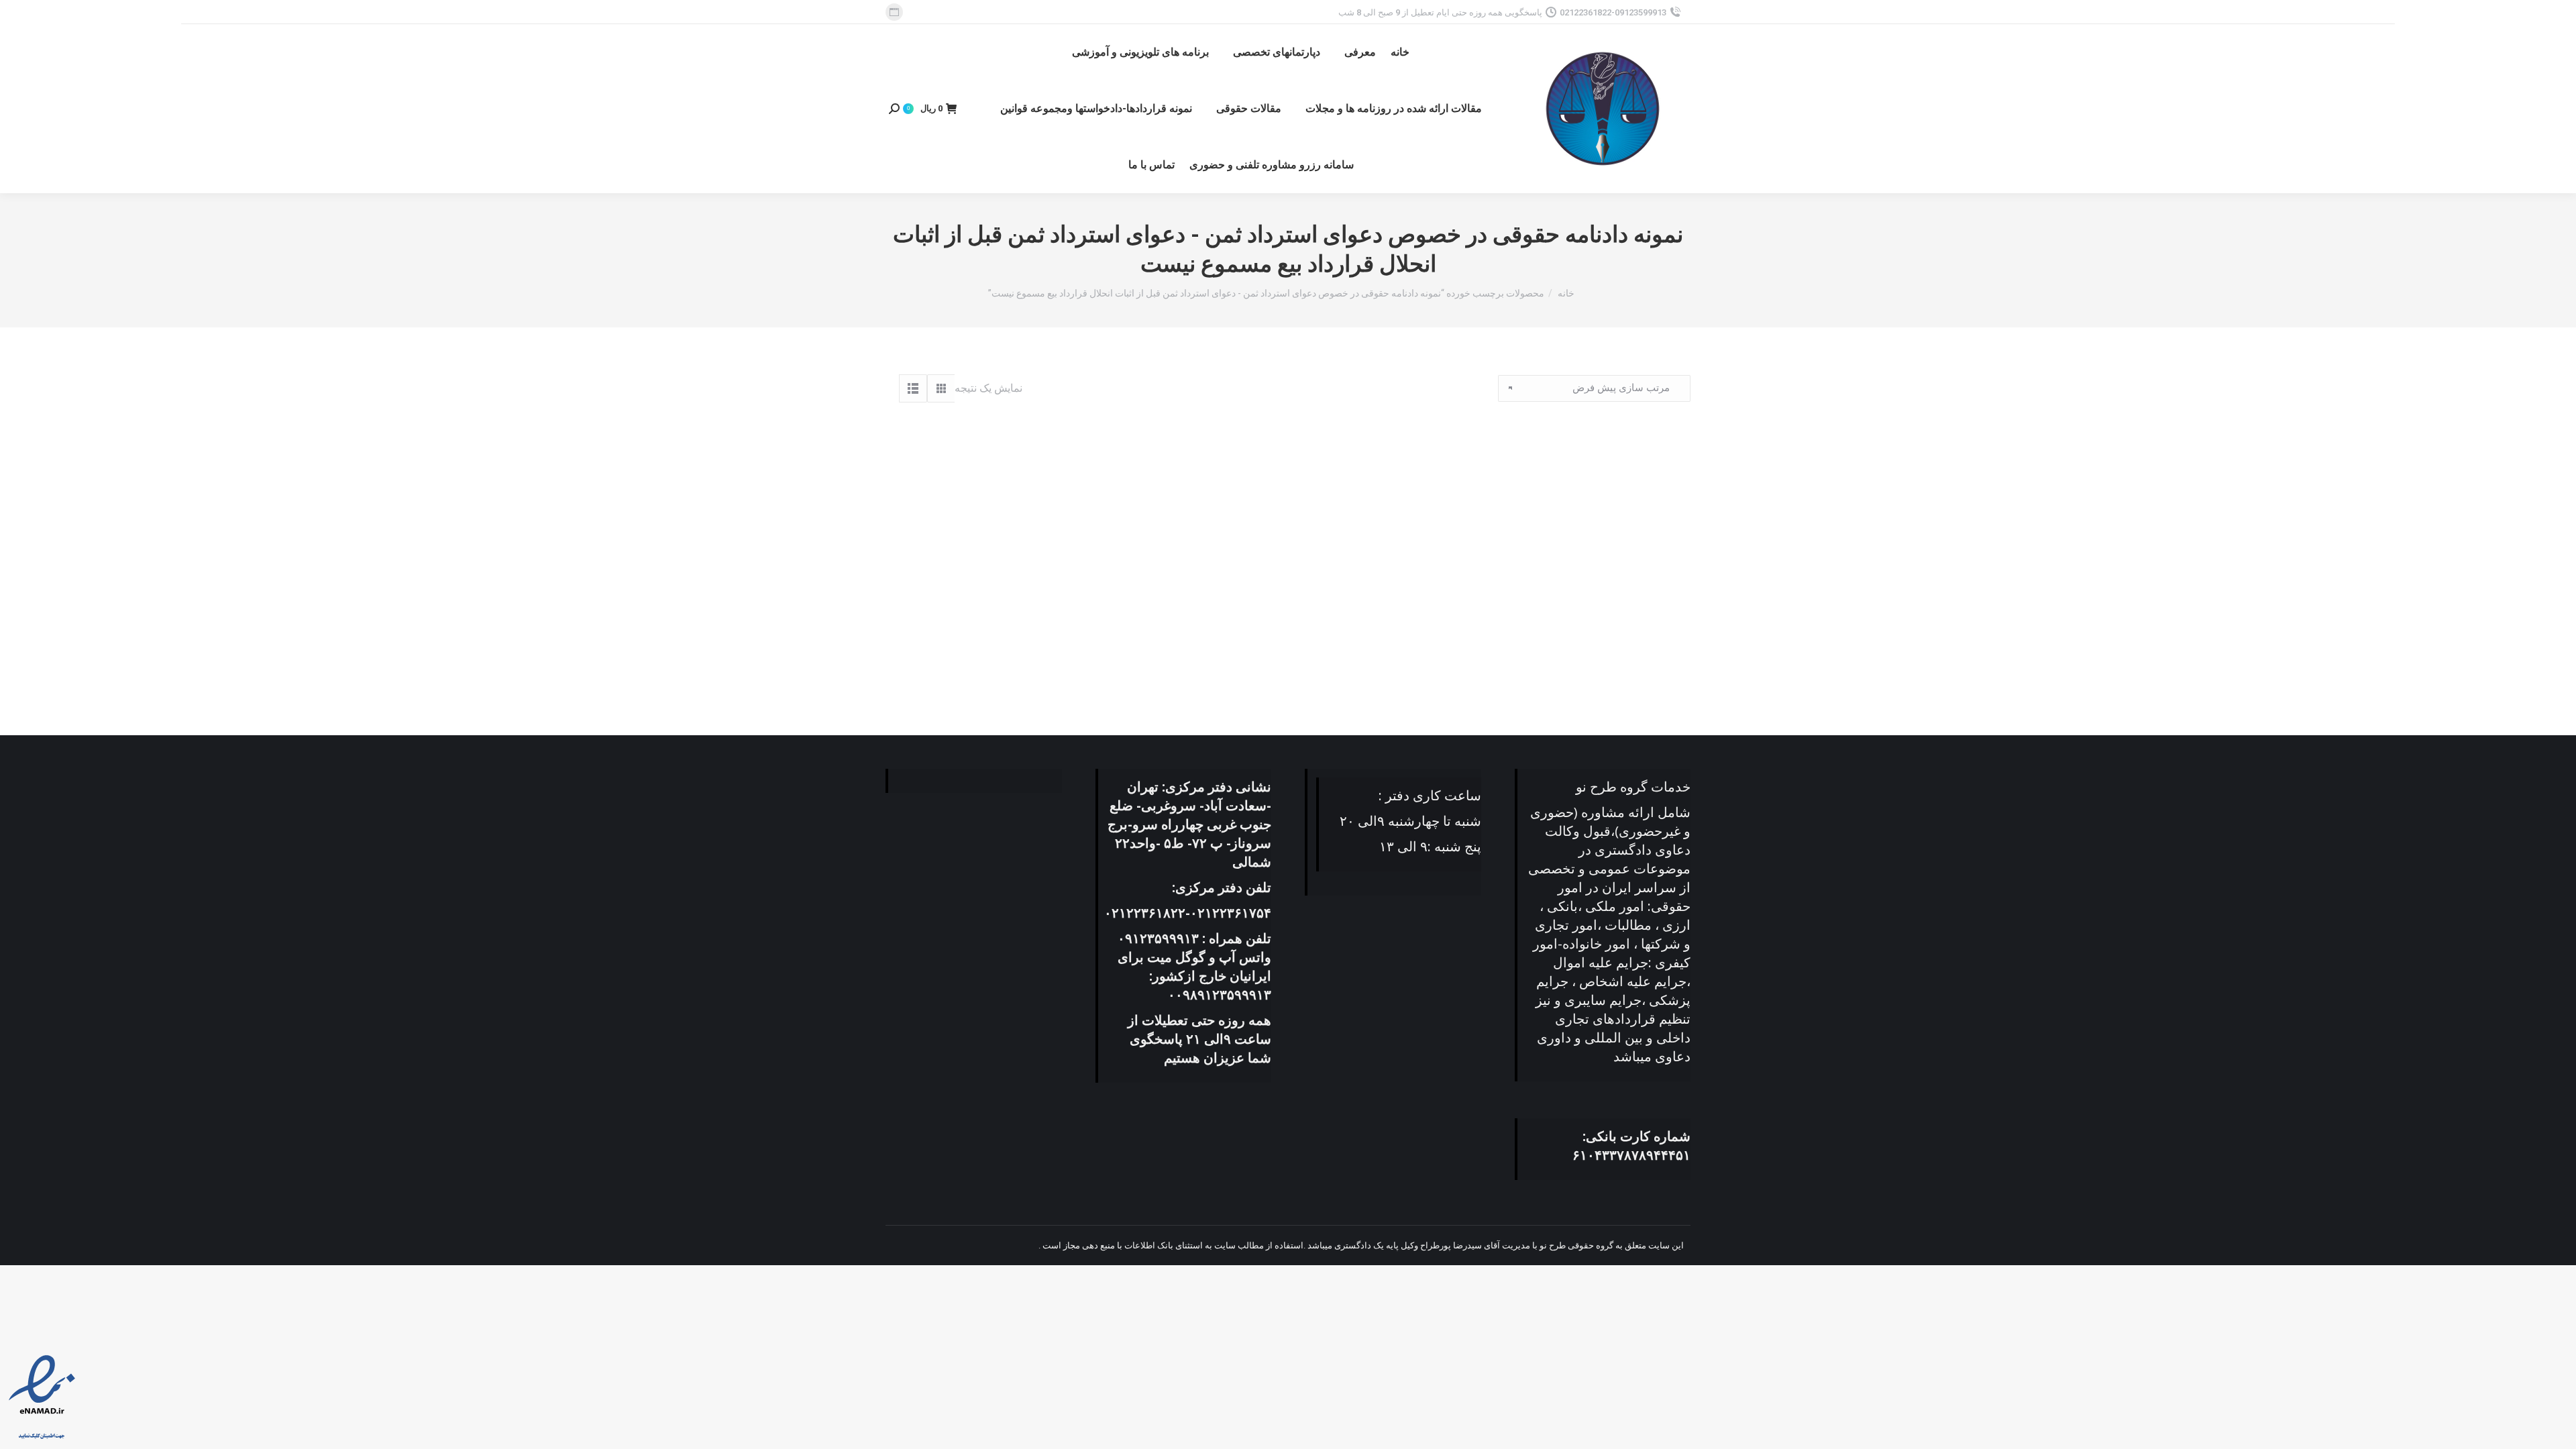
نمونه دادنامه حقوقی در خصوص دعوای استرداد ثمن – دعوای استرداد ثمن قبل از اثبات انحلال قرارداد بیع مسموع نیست (1564, 651)
